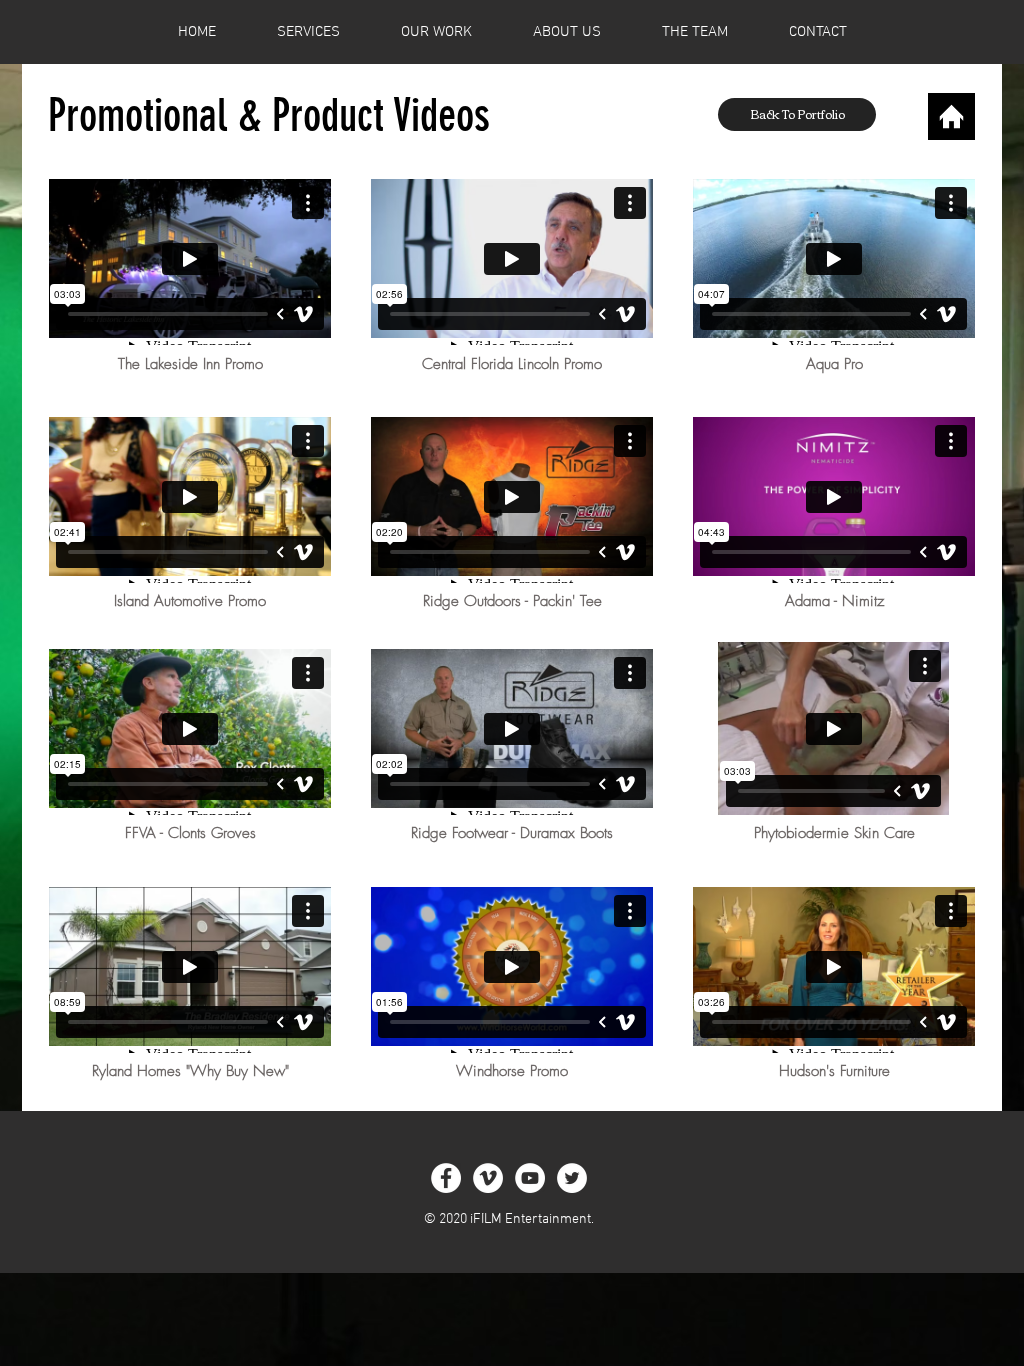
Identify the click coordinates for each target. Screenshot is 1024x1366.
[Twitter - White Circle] (572, 1178)
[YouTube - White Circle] (530, 1178)
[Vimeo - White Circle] (488, 1178)
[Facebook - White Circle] (446, 1178)
